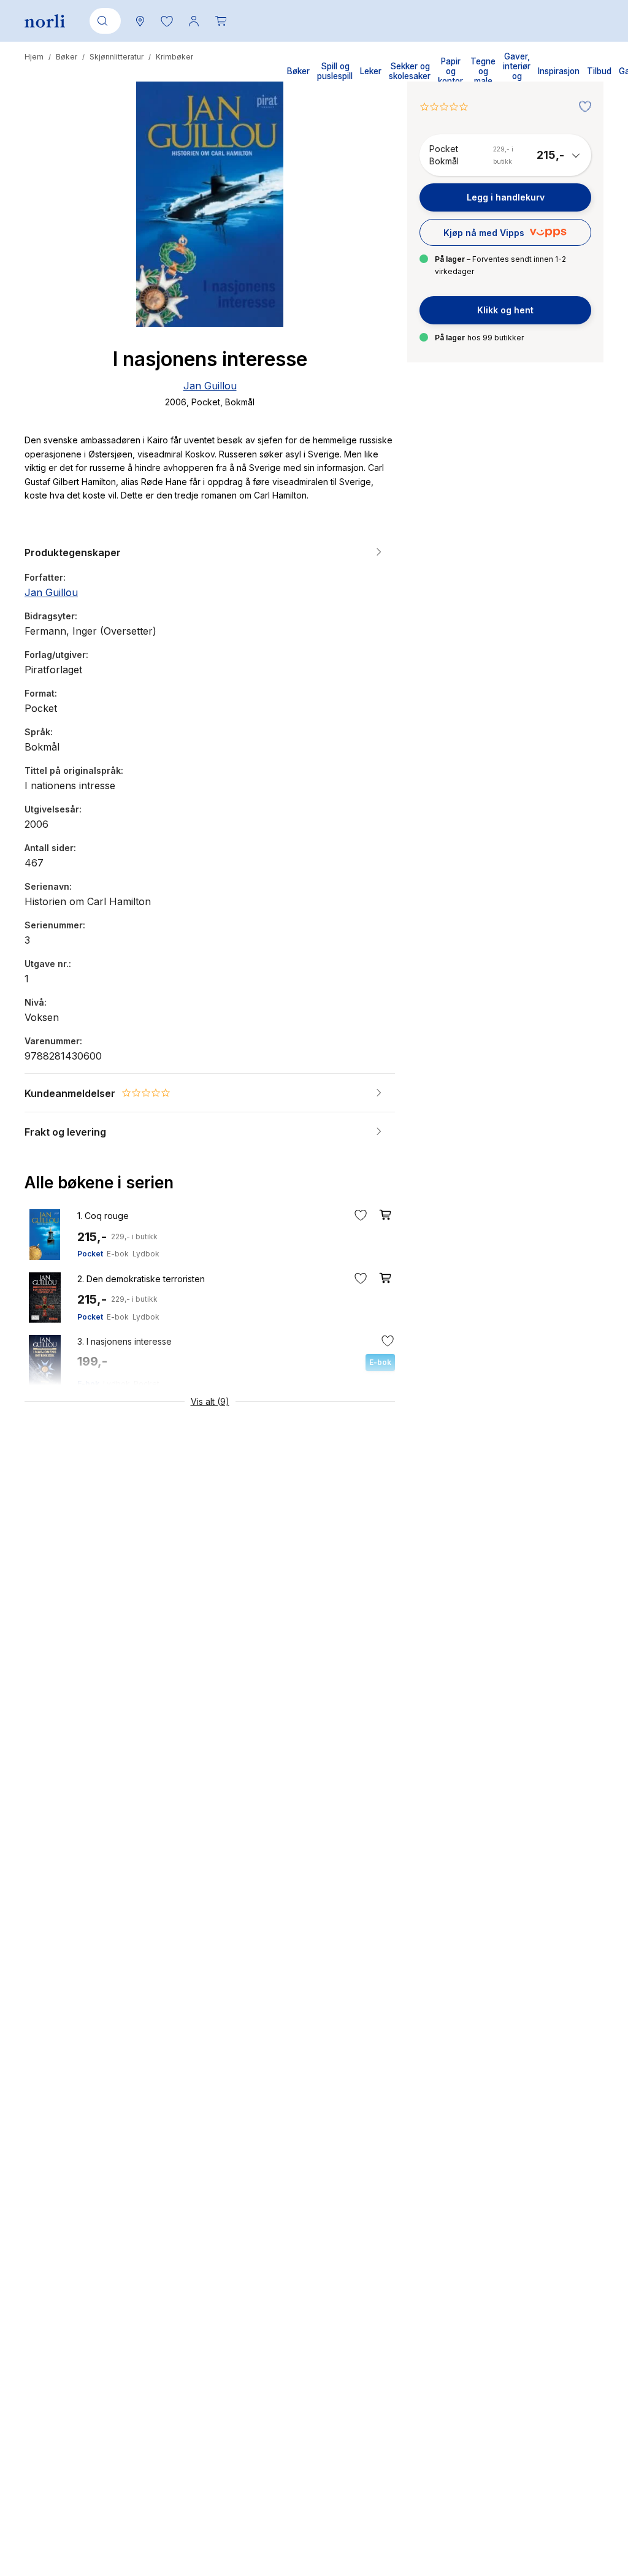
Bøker (67, 57)
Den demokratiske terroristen (141, 1279)
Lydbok (146, 1254)
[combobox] (103, 21)
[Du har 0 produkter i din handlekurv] (221, 21)
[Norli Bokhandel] (45, 21)
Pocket (90, 1254)
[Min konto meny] (194, 21)
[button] (167, 21)
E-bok (118, 1254)
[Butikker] (140, 21)
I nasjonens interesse (124, 1341)
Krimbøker (174, 57)
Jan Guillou (210, 386)
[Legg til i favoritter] (582, 107)
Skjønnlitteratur (117, 57)
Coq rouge (103, 1216)
